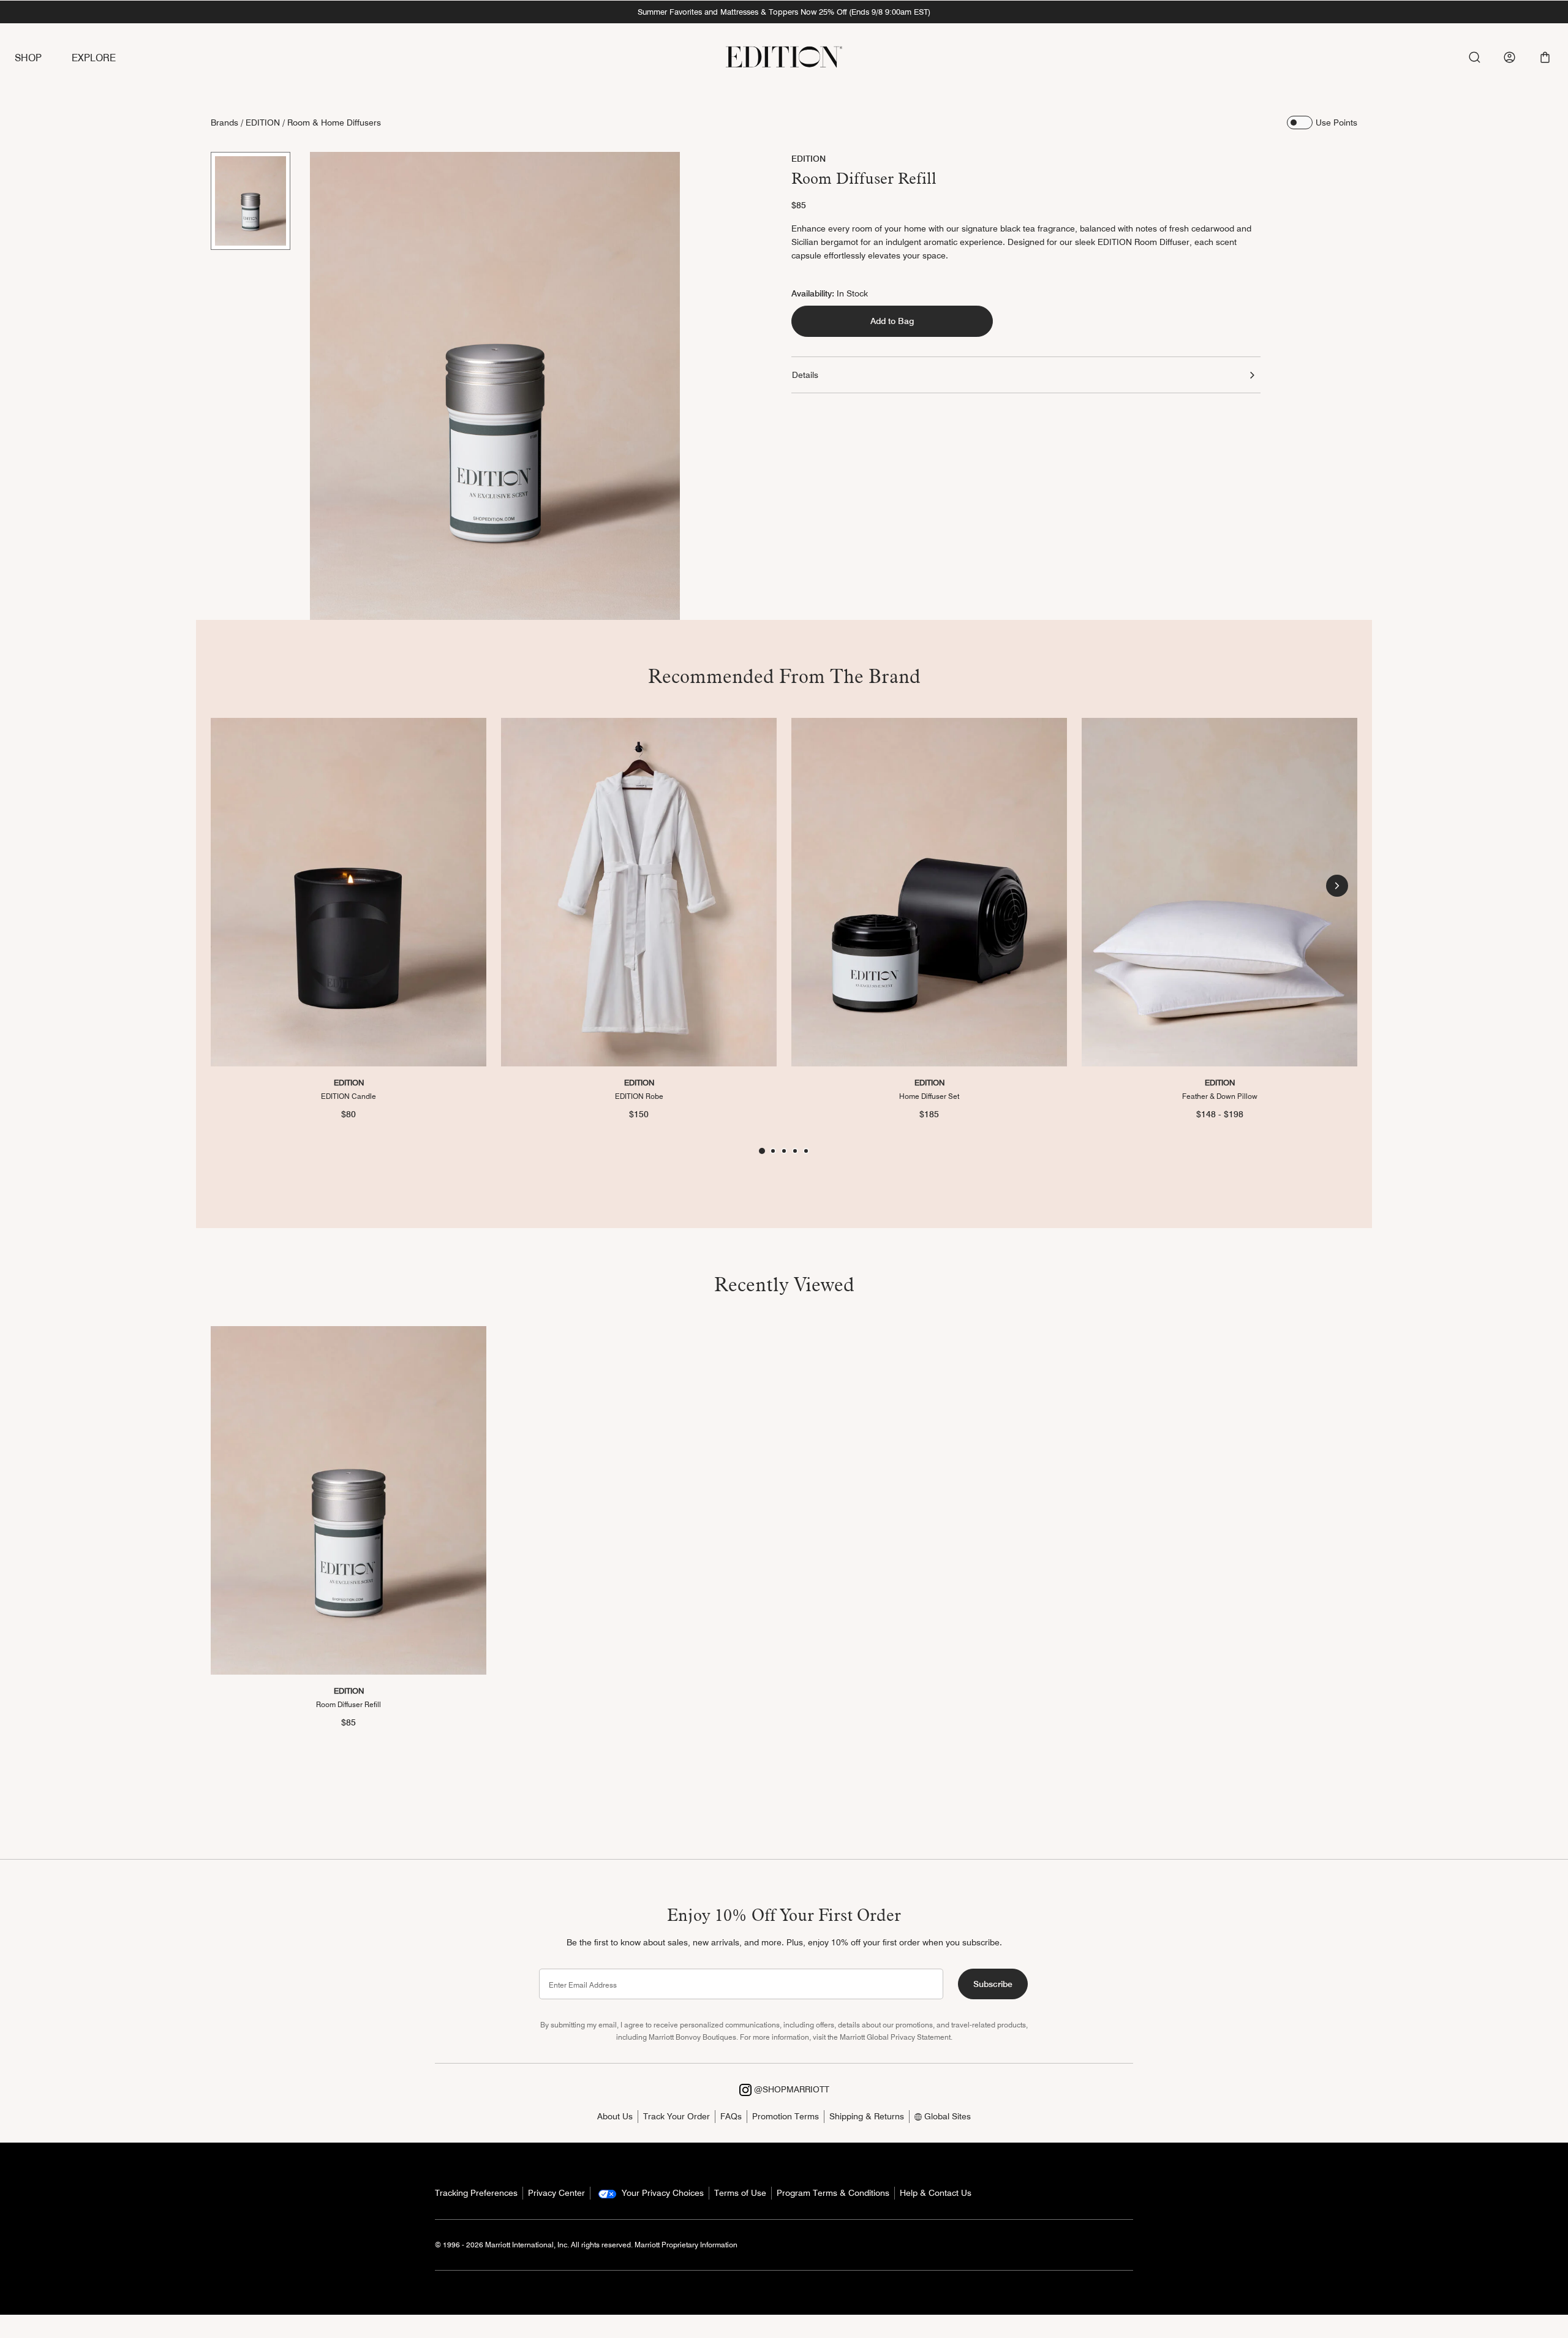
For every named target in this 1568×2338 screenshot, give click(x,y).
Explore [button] (94, 58)
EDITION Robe (639, 1095)
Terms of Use (740, 2193)
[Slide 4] (795, 1151)
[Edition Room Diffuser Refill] (349, 1500)
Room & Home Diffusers (334, 123)
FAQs (731, 2116)
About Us (615, 2116)
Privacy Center (556, 2193)
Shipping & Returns (867, 2116)
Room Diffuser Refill (349, 1704)
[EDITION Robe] (639, 892)
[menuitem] (43, 58)
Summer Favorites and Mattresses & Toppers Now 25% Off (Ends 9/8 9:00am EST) (784, 12)
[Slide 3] (784, 1151)
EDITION (263, 123)
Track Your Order (677, 2116)
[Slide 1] (251, 201)
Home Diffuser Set (929, 1095)
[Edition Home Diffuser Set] (929, 892)
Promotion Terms (786, 2116)
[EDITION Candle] (349, 892)
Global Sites (946, 2116)
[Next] (1337, 886)
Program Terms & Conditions (833, 2193)
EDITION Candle (349, 1095)
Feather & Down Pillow (1220, 1095)
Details (805, 375)
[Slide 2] (773, 1151)
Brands (224, 123)
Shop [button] (28, 58)
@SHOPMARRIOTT (790, 2089)
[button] (1545, 57)
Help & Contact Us (936, 2193)
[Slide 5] (806, 1151)
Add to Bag (892, 321)
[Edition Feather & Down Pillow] (1219, 892)
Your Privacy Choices (661, 2193)
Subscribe (993, 1984)
